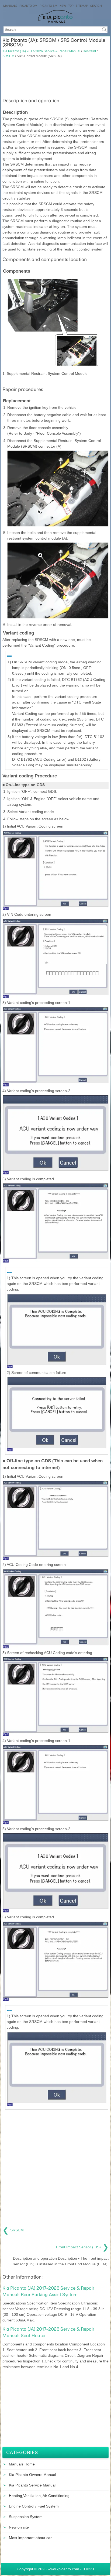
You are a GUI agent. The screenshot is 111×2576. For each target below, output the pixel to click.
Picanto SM (48, 6)
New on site (19, 2527)
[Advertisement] (55, 77)
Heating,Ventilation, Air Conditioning (39, 2496)
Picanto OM (28, 6)
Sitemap (82, 6)
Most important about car (30, 2538)
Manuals (10, 6)
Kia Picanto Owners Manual (32, 2475)
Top (71, 6)
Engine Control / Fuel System (34, 2506)
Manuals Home (22, 2464)
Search (96, 6)
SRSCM (8, 56)
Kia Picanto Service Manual (32, 2485)
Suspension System (26, 2517)
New (63, 6)
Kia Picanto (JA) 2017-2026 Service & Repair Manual (41, 51)
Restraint (89, 51)
